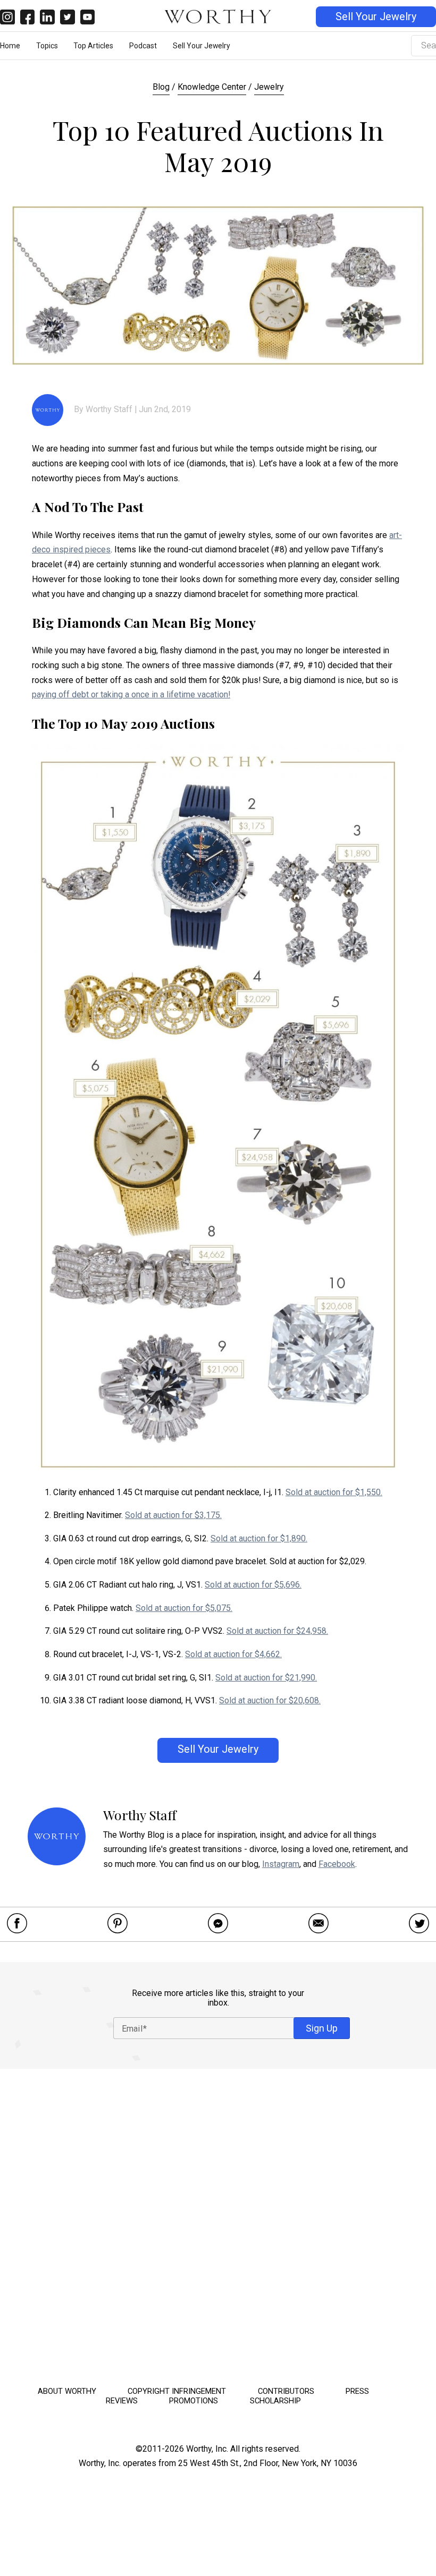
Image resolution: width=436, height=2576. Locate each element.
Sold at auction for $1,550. (334, 1492)
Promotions (194, 2401)
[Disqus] (218, 2224)
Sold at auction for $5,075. (184, 1608)
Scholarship (275, 2401)
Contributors (286, 2391)
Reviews (122, 2401)
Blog (161, 87)
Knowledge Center (212, 87)
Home (10, 46)
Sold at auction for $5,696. (253, 1585)
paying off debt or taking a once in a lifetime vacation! (131, 694)
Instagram (281, 1864)
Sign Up (322, 2028)
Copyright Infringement (177, 2391)
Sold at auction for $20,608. (270, 1700)
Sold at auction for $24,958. (277, 1631)
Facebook (337, 1864)
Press (357, 2391)
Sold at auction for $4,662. (233, 1654)
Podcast (143, 46)
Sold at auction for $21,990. (266, 1678)
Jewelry (269, 87)
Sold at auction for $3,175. (173, 1515)
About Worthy (67, 2391)
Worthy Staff (109, 409)
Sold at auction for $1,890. (259, 1538)
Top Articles (93, 46)
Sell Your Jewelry (376, 17)
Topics (47, 46)
